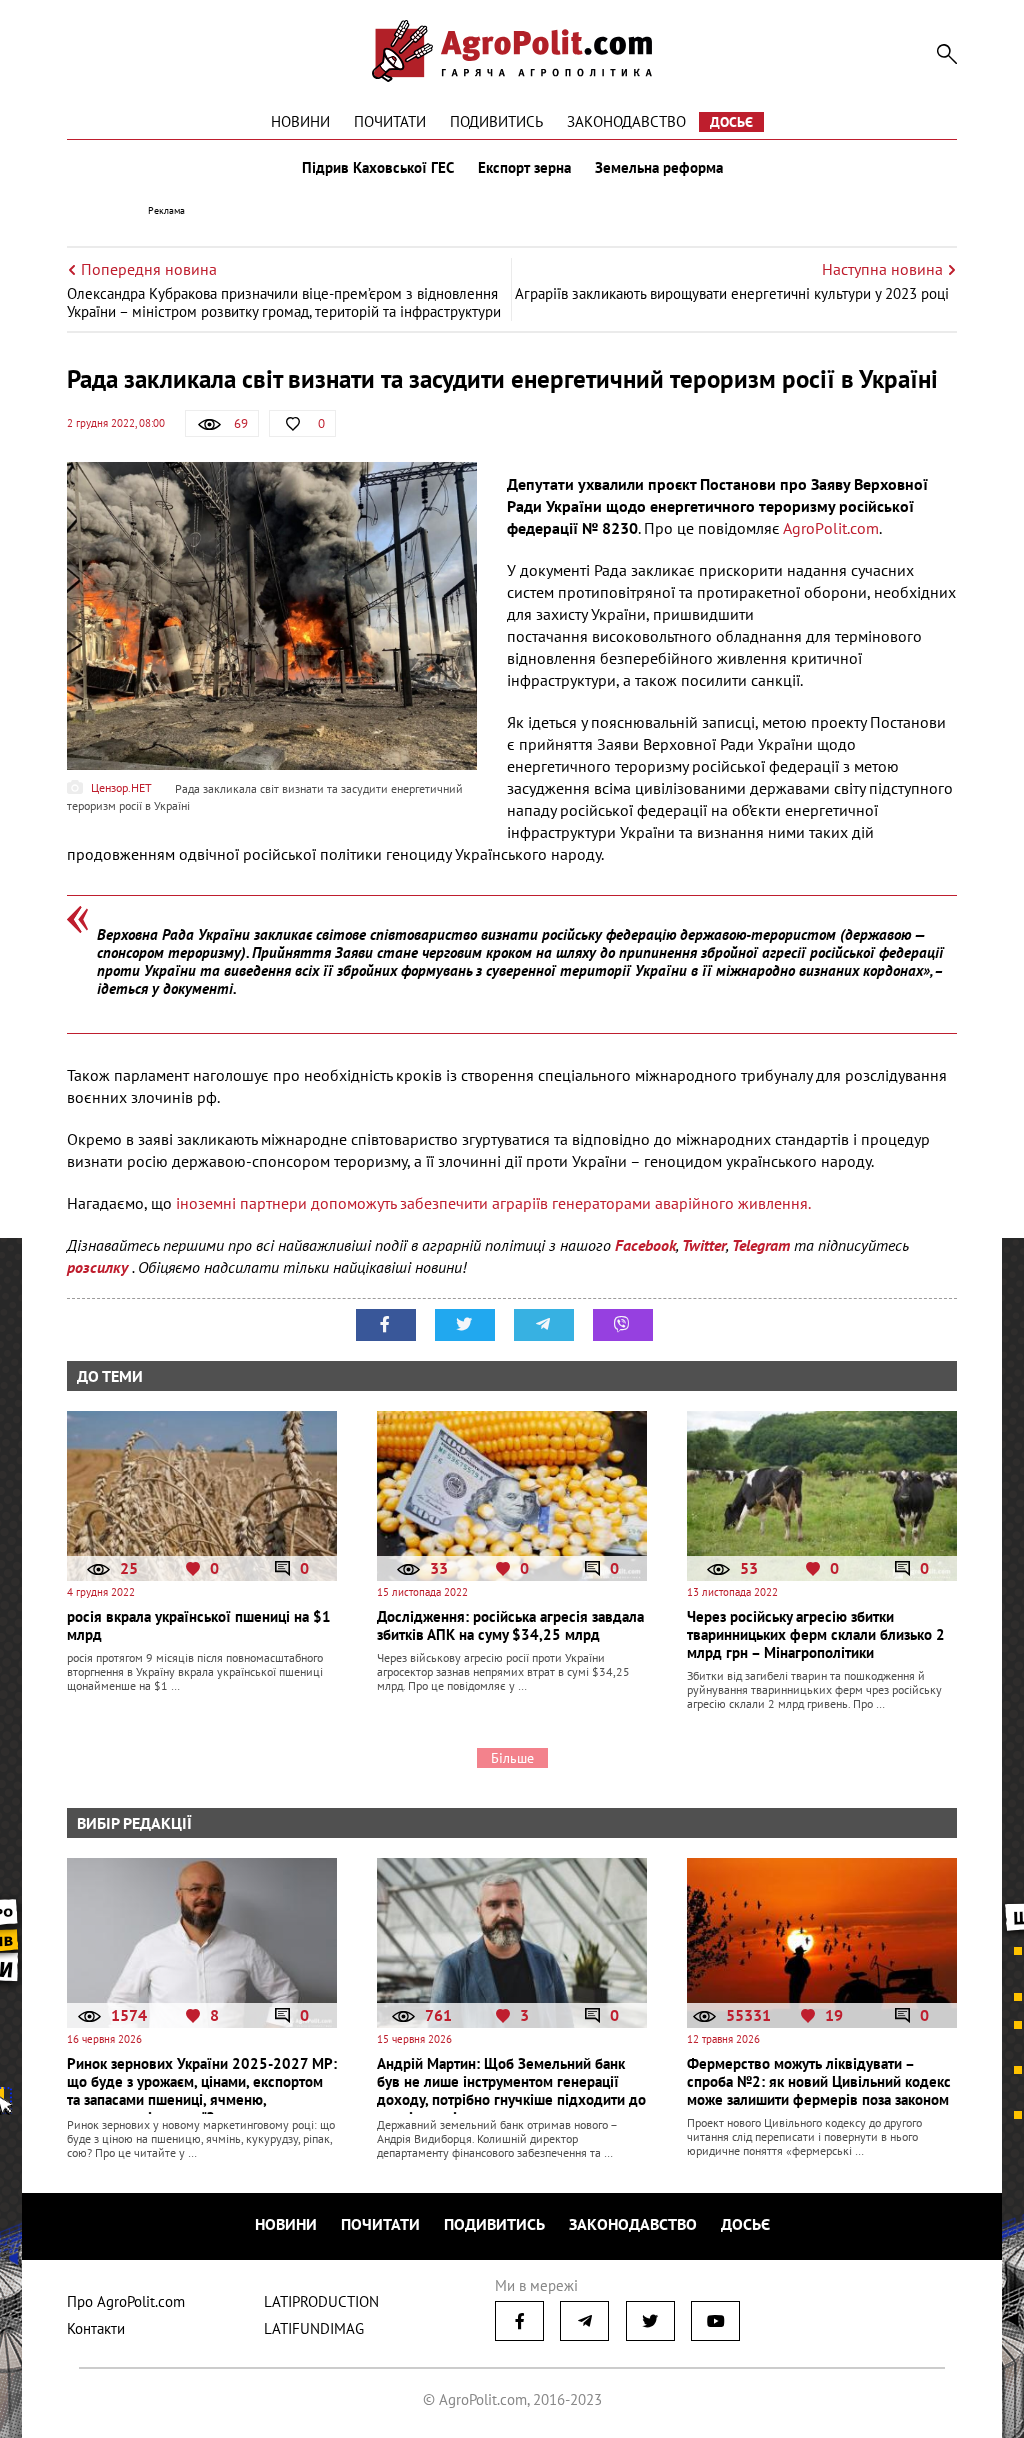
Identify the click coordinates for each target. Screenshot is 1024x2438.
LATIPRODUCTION (321, 2301)
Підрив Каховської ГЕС (378, 168)
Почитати (390, 121)
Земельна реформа (659, 168)
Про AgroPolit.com (126, 2301)
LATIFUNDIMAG (314, 2328)
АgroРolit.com (829, 528)
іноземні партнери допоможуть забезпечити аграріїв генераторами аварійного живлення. (493, 1203)
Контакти (96, 2328)
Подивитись (496, 121)
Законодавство (626, 121)
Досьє (731, 122)
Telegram (761, 1245)
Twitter (704, 1245)
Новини (300, 121)
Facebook (645, 1245)
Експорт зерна (524, 168)
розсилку (99, 1267)
